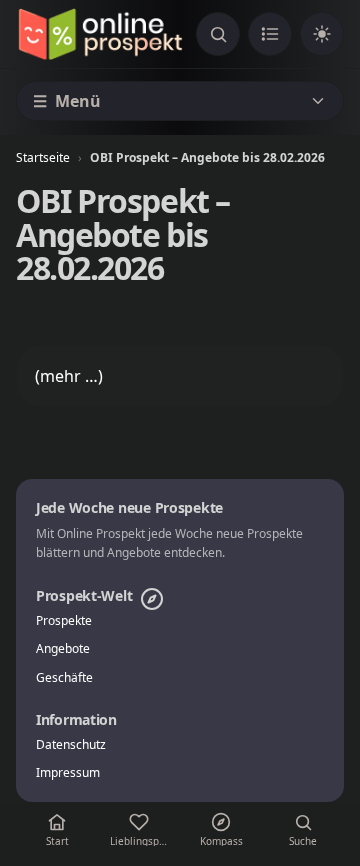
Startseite (43, 157)
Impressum (68, 773)
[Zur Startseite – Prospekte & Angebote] (100, 34)
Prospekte (64, 621)
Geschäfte (64, 678)
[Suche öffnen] (218, 34)
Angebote (63, 649)
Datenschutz (71, 745)
